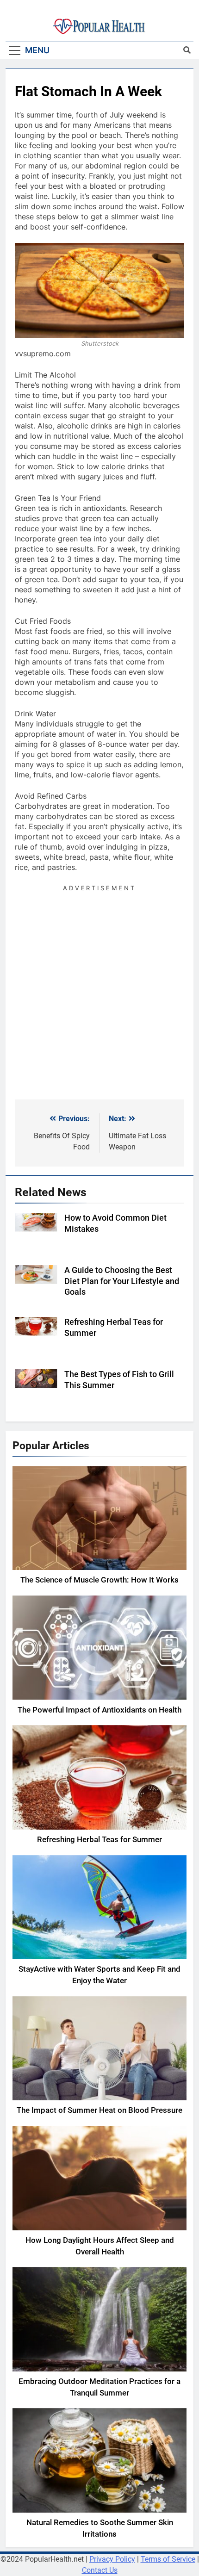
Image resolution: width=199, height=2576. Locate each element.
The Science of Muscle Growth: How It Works (99, 1580)
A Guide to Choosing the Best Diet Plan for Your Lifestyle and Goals (122, 1281)
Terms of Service (168, 2559)
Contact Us (100, 2570)
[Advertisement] (99, 993)
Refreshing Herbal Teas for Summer (99, 1840)
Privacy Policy (112, 2559)
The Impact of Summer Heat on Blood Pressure (99, 2110)
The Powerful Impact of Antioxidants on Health (99, 1710)
